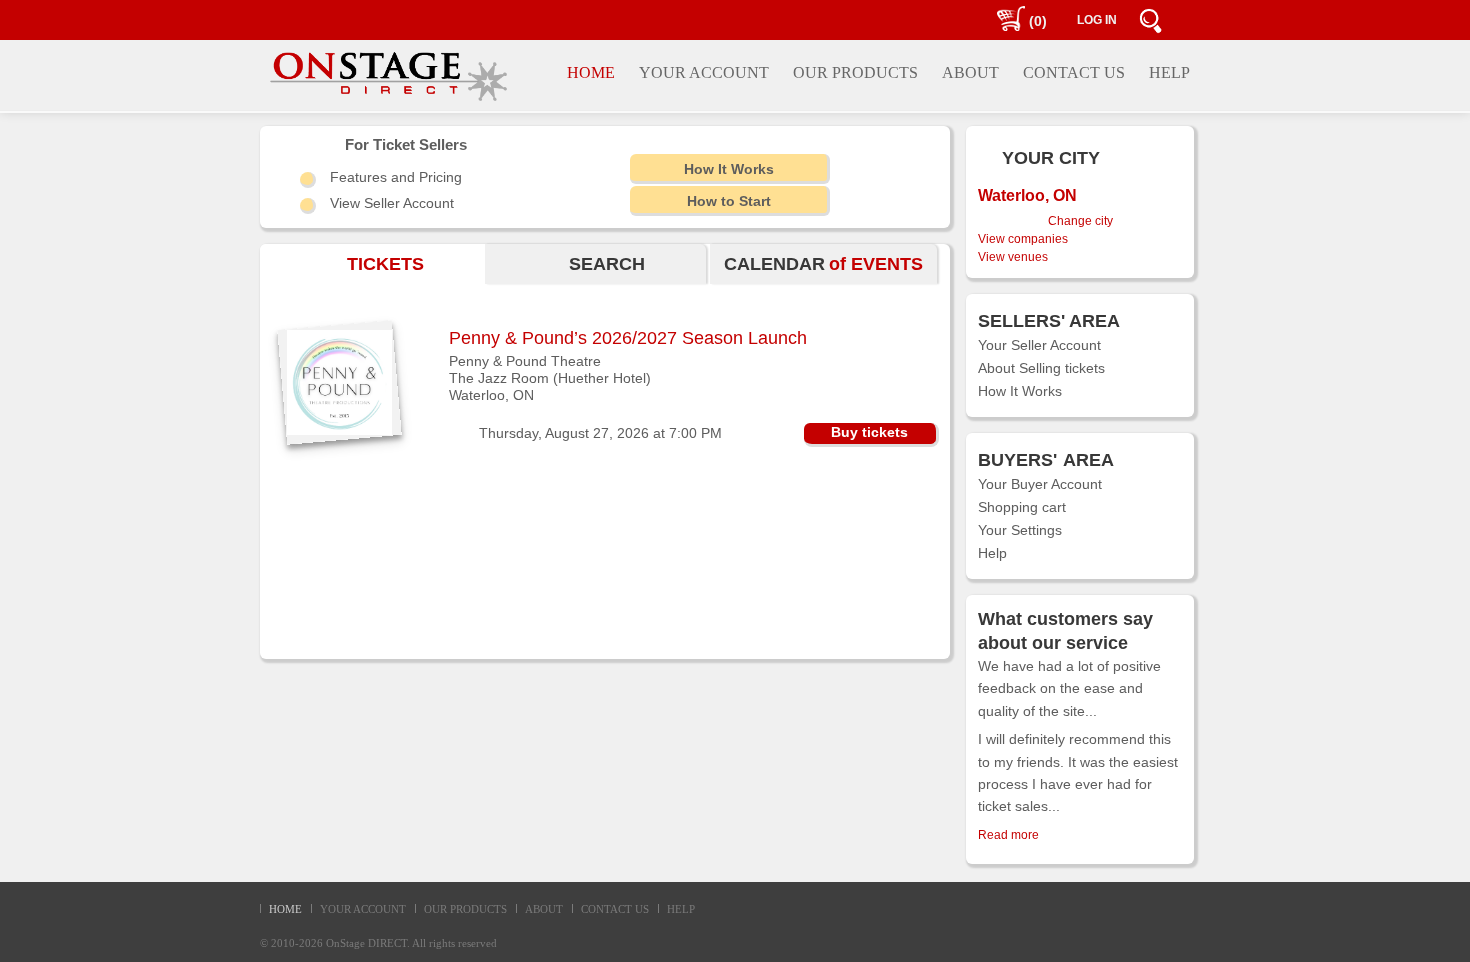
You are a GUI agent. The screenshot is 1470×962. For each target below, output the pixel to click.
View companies (1023, 239)
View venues (1013, 257)
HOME (285, 909)
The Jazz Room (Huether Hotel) (550, 378)
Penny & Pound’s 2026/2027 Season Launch (628, 338)
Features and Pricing (396, 177)
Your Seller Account (1039, 345)
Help (992, 553)
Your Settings (1020, 530)
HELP (681, 909)
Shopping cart (1022, 507)
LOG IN (1097, 20)
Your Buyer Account (1040, 484)
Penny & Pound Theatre (525, 361)
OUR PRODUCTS (465, 909)
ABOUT (544, 909)
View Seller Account (392, 203)
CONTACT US (615, 909)
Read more (1008, 835)
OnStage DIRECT (366, 943)
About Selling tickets (1041, 368)
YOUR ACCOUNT (363, 909)
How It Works (1020, 391)
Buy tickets (869, 432)
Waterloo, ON (491, 395)
